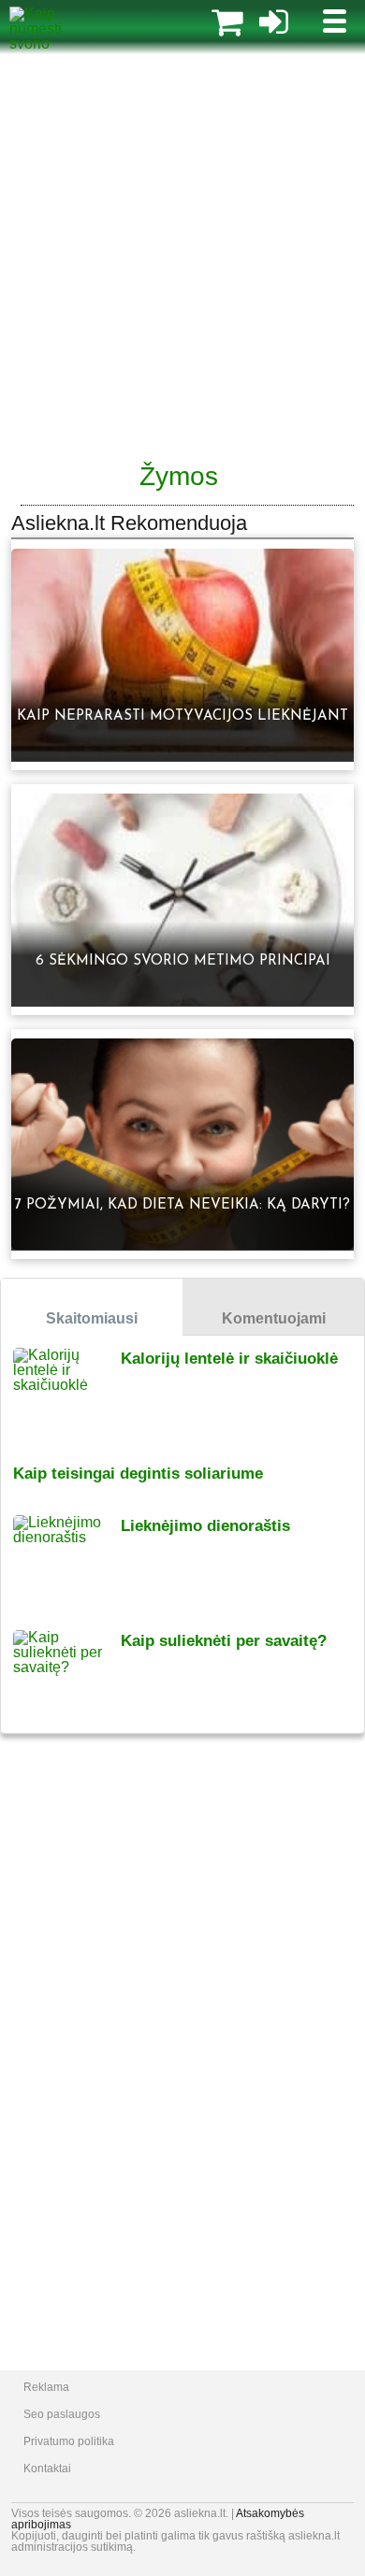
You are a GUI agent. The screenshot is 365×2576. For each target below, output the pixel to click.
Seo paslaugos (62, 2414)
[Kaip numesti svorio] (55, 43)
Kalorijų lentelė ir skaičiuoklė (229, 1359)
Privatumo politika (69, 2441)
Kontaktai (47, 2469)
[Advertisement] (182, 257)
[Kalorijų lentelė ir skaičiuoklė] (67, 1393)
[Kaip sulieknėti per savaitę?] (67, 1675)
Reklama (46, 2387)
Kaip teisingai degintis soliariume (138, 1474)
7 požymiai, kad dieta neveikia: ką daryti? (182, 1205)
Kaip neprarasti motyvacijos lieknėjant (182, 716)
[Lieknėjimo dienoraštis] (67, 1560)
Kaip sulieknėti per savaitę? (224, 1641)
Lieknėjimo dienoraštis (205, 1526)
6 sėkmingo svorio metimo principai (183, 961)
